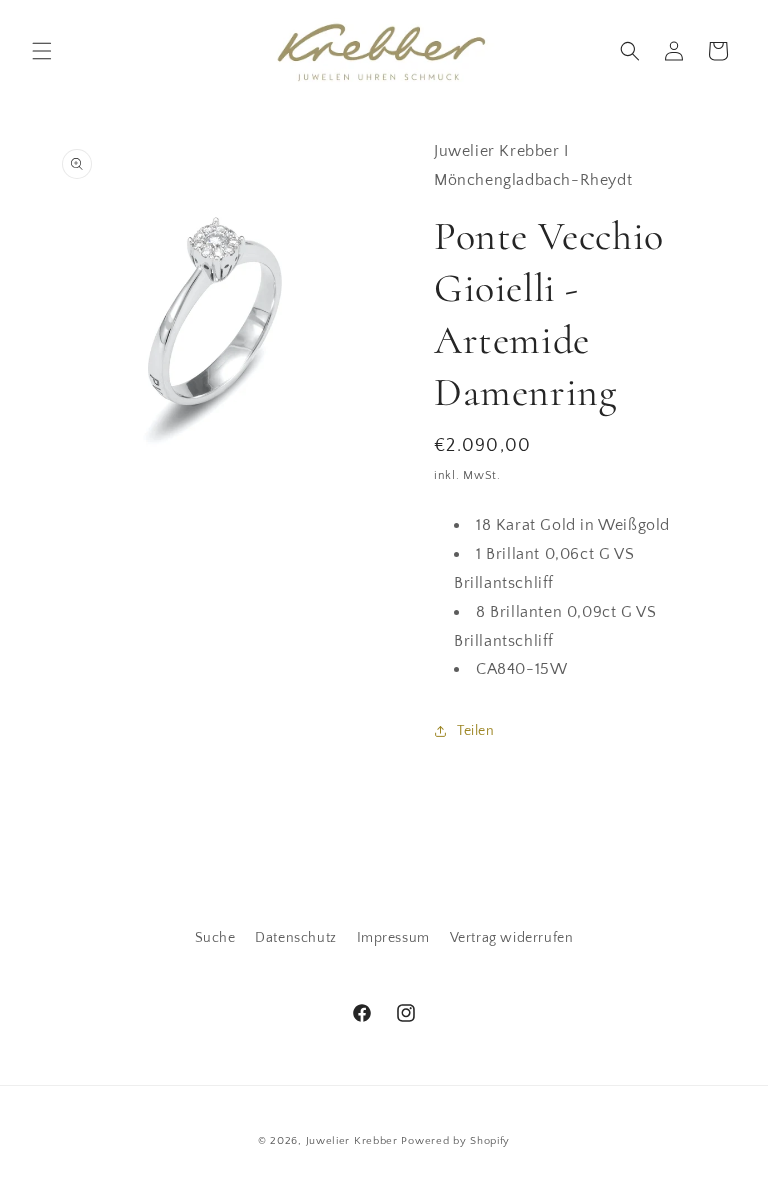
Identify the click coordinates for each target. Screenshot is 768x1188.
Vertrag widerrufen (512, 938)
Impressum (393, 938)
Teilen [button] (476, 731)
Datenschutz (296, 938)
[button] (42, 51)
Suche (215, 938)
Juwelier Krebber (354, 1141)
